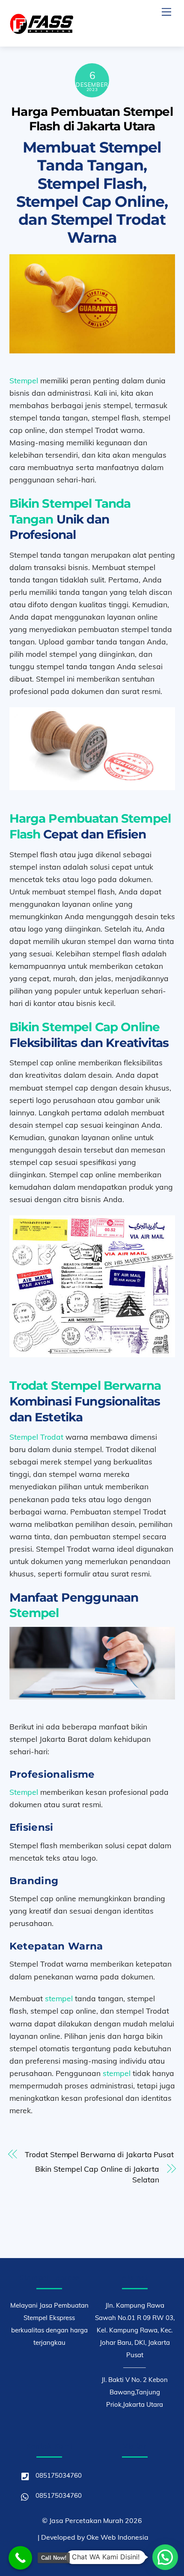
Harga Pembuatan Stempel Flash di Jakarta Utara (92, 119)
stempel (59, 1998)
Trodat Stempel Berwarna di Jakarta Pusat (99, 2154)
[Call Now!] (20, 2558)
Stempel (24, 380)
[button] (165, 2557)
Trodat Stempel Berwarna (85, 1385)
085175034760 (58, 2475)
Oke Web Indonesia (117, 2537)
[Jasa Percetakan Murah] (42, 31)
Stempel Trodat (36, 1437)
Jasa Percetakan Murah (86, 2520)
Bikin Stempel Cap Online (85, 1027)
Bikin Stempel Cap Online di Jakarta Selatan (97, 2174)
